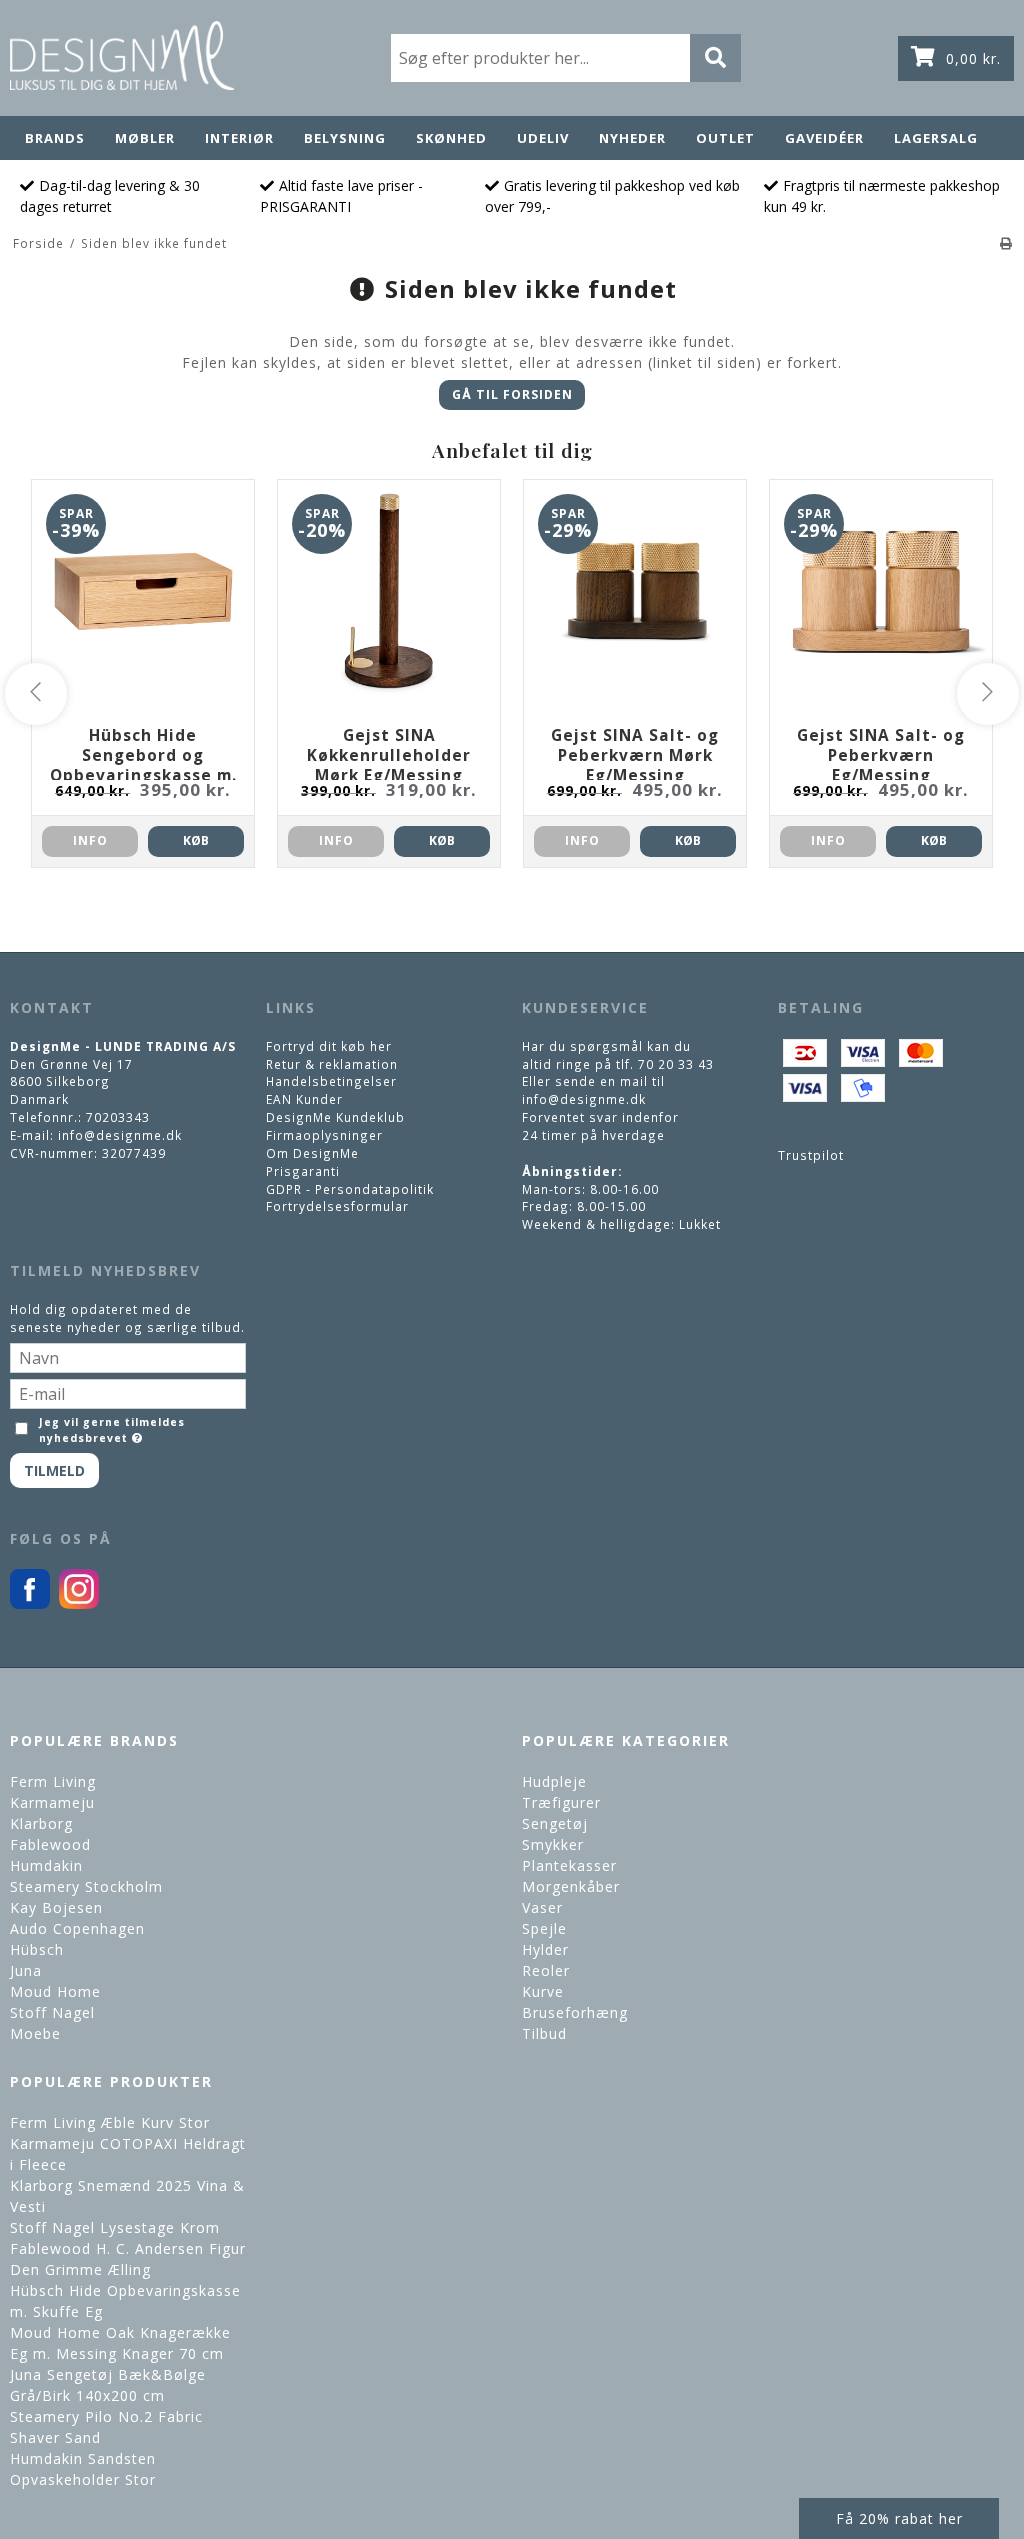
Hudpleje (554, 1781)
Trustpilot (811, 1155)
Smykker (553, 1844)
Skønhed (451, 138)
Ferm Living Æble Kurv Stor (110, 2122)
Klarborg (41, 1823)
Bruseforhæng (575, 2012)
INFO (90, 840)
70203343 (118, 1117)
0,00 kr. (973, 58)
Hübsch (37, 1949)
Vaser (542, 1907)
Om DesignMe (312, 1153)
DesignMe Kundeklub (335, 1117)
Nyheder (632, 138)
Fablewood (50, 1844)
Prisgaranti (303, 1171)
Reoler (546, 1970)
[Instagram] (79, 1604)
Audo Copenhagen (77, 1928)
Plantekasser (569, 1865)
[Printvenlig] (1006, 243)
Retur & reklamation (332, 1064)
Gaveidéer (824, 138)
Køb (196, 840)
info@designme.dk (120, 1135)
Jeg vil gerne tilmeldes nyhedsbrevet (110, 1430)
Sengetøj (555, 1823)
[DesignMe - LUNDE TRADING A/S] (122, 55)
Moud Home (55, 1991)
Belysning (345, 138)
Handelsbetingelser (331, 1081)
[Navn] (128, 1356)
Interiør (239, 138)
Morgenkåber (571, 1886)
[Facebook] (30, 1604)
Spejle (544, 1928)
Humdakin (46, 1865)
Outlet (725, 138)
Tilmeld (54, 1470)
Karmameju (52, 1802)
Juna (26, 1970)
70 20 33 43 (676, 1064)
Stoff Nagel (52, 2012)
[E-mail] (128, 1392)
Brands (55, 138)
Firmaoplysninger (324, 1135)
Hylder (545, 1949)
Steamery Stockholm (86, 1886)
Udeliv (543, 138)
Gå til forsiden (512, 394)
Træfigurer (561, 1802)
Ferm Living (53, 1781)
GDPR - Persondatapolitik (350, 1189)
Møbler (145, 138)
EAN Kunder (304, 1099)
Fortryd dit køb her (329, 1046)
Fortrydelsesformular (337, 1206)
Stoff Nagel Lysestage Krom (115, 2227)
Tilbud (544, 2033)
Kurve (543, 1991)
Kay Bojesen (56, 1907)
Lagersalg (936, 138)
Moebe (35, 2033)
